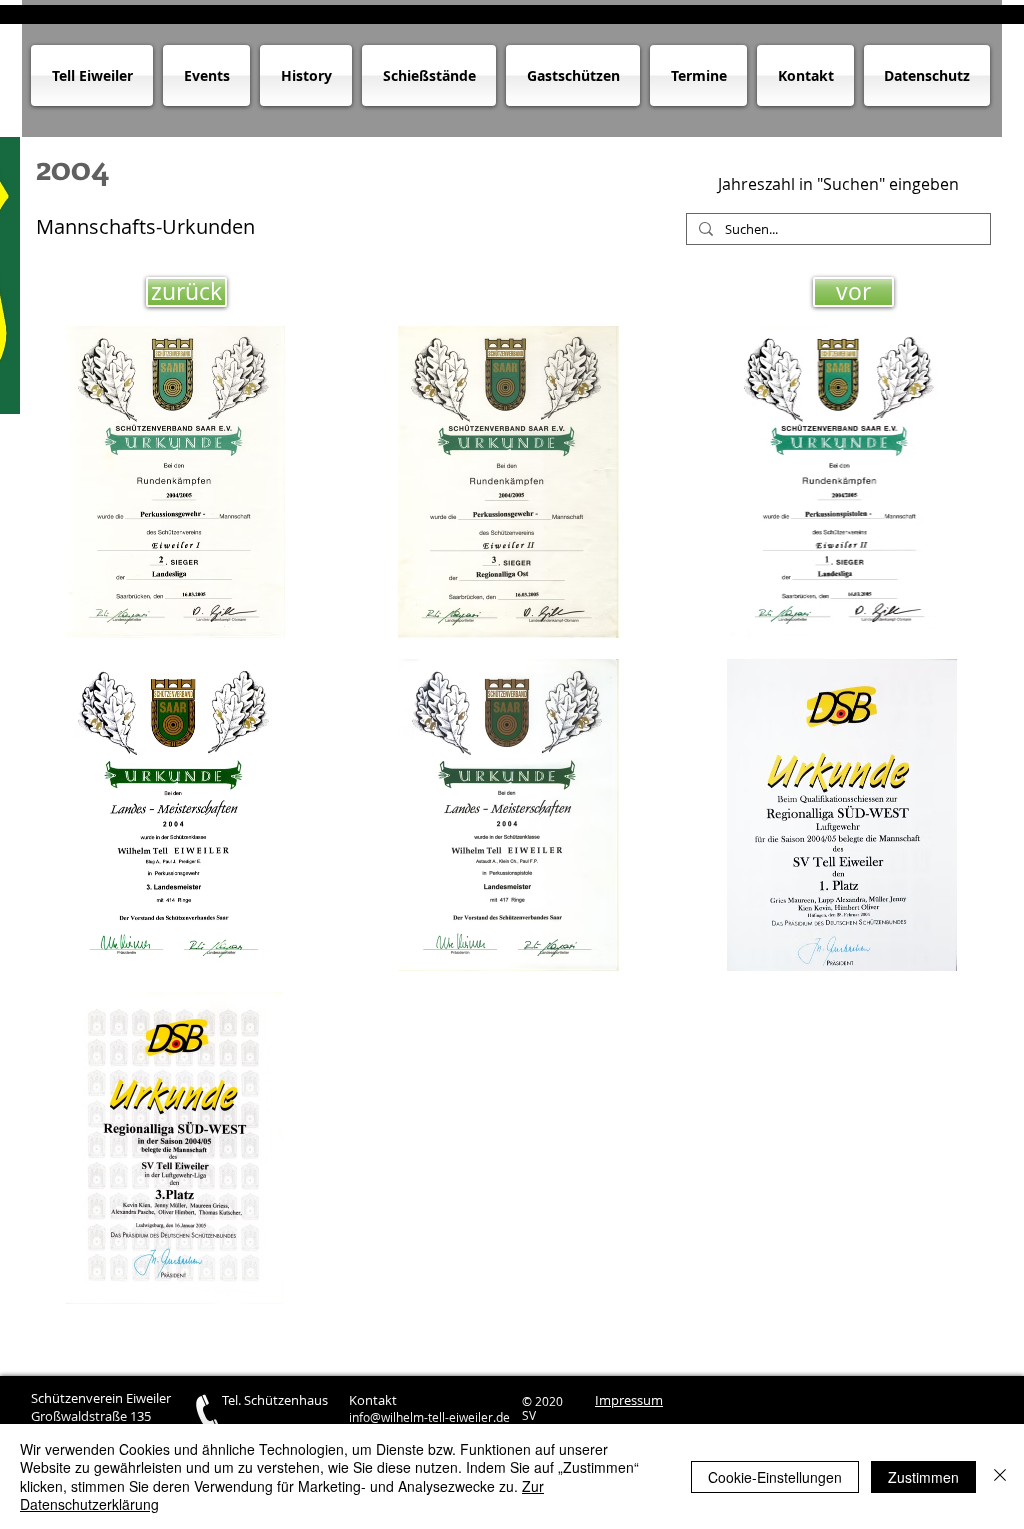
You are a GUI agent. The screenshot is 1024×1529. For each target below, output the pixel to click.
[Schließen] (1000, 1476)
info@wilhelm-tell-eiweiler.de (429, 1417)
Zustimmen (923, 1477)
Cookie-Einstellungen (775, 1477)
